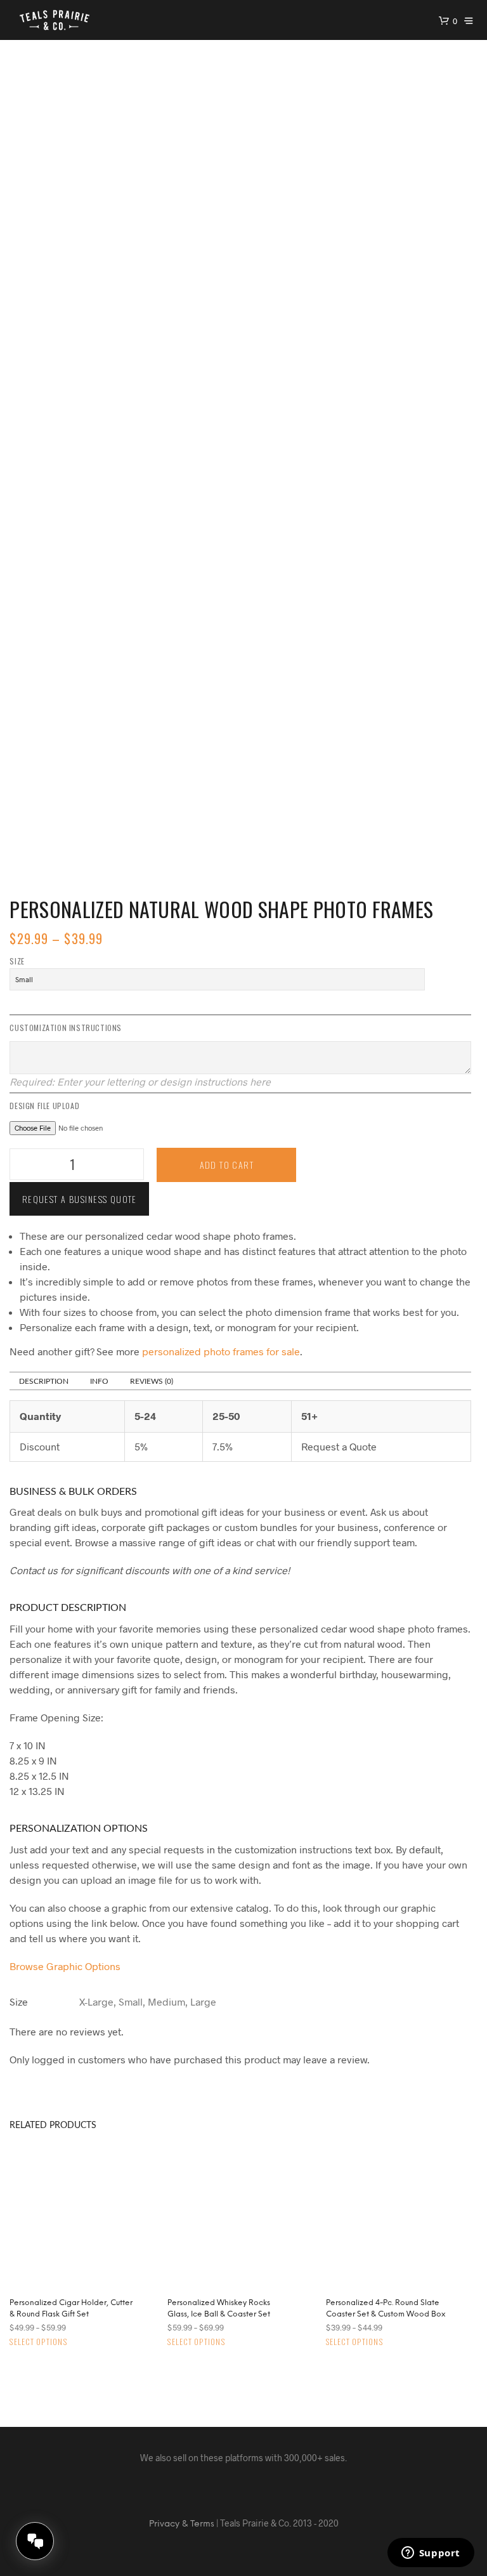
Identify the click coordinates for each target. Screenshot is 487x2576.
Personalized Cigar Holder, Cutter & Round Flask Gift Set (71, 2309)
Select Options (38, 2342)
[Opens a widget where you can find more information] (431, 2554)
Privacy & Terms (182, 2524)
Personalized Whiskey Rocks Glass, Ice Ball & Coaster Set (219, 2309)
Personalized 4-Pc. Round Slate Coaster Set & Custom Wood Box (386, 2309)
